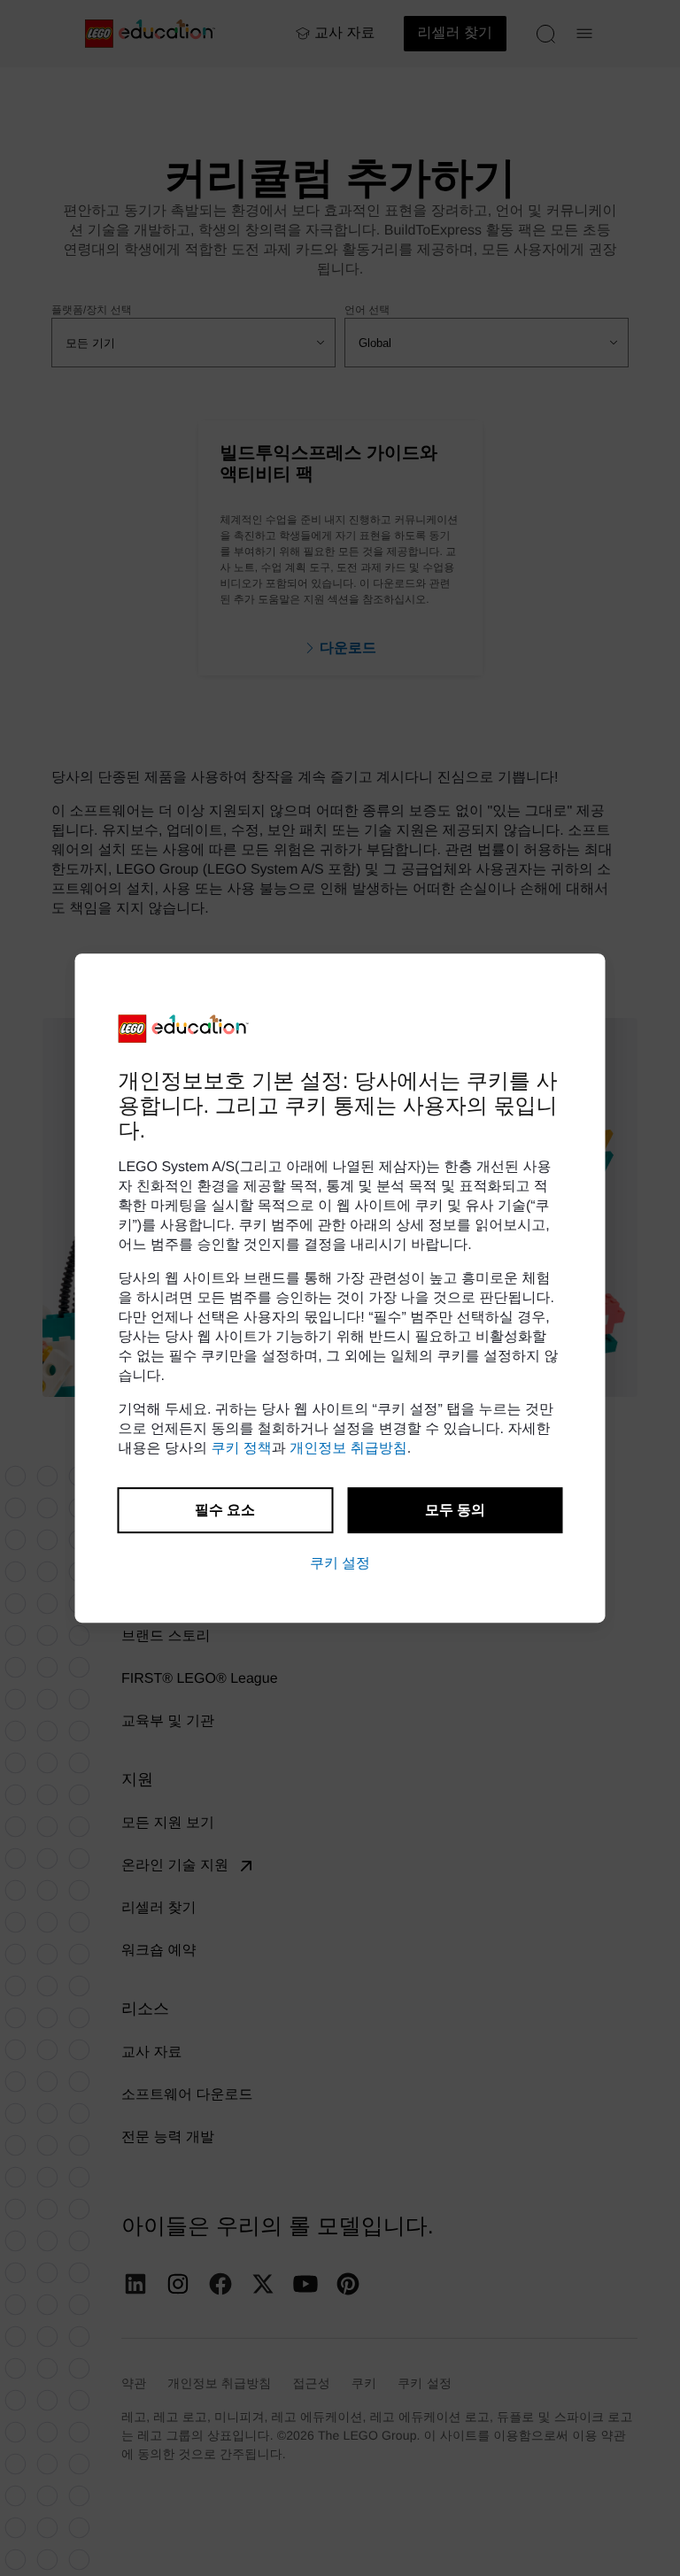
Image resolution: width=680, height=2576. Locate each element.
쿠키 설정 (340, 1563)
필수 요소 (225, 1510)
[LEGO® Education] (184, 1029)
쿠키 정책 (241, 1449)
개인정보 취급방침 (348, 1449)
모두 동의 (455, 1510)
